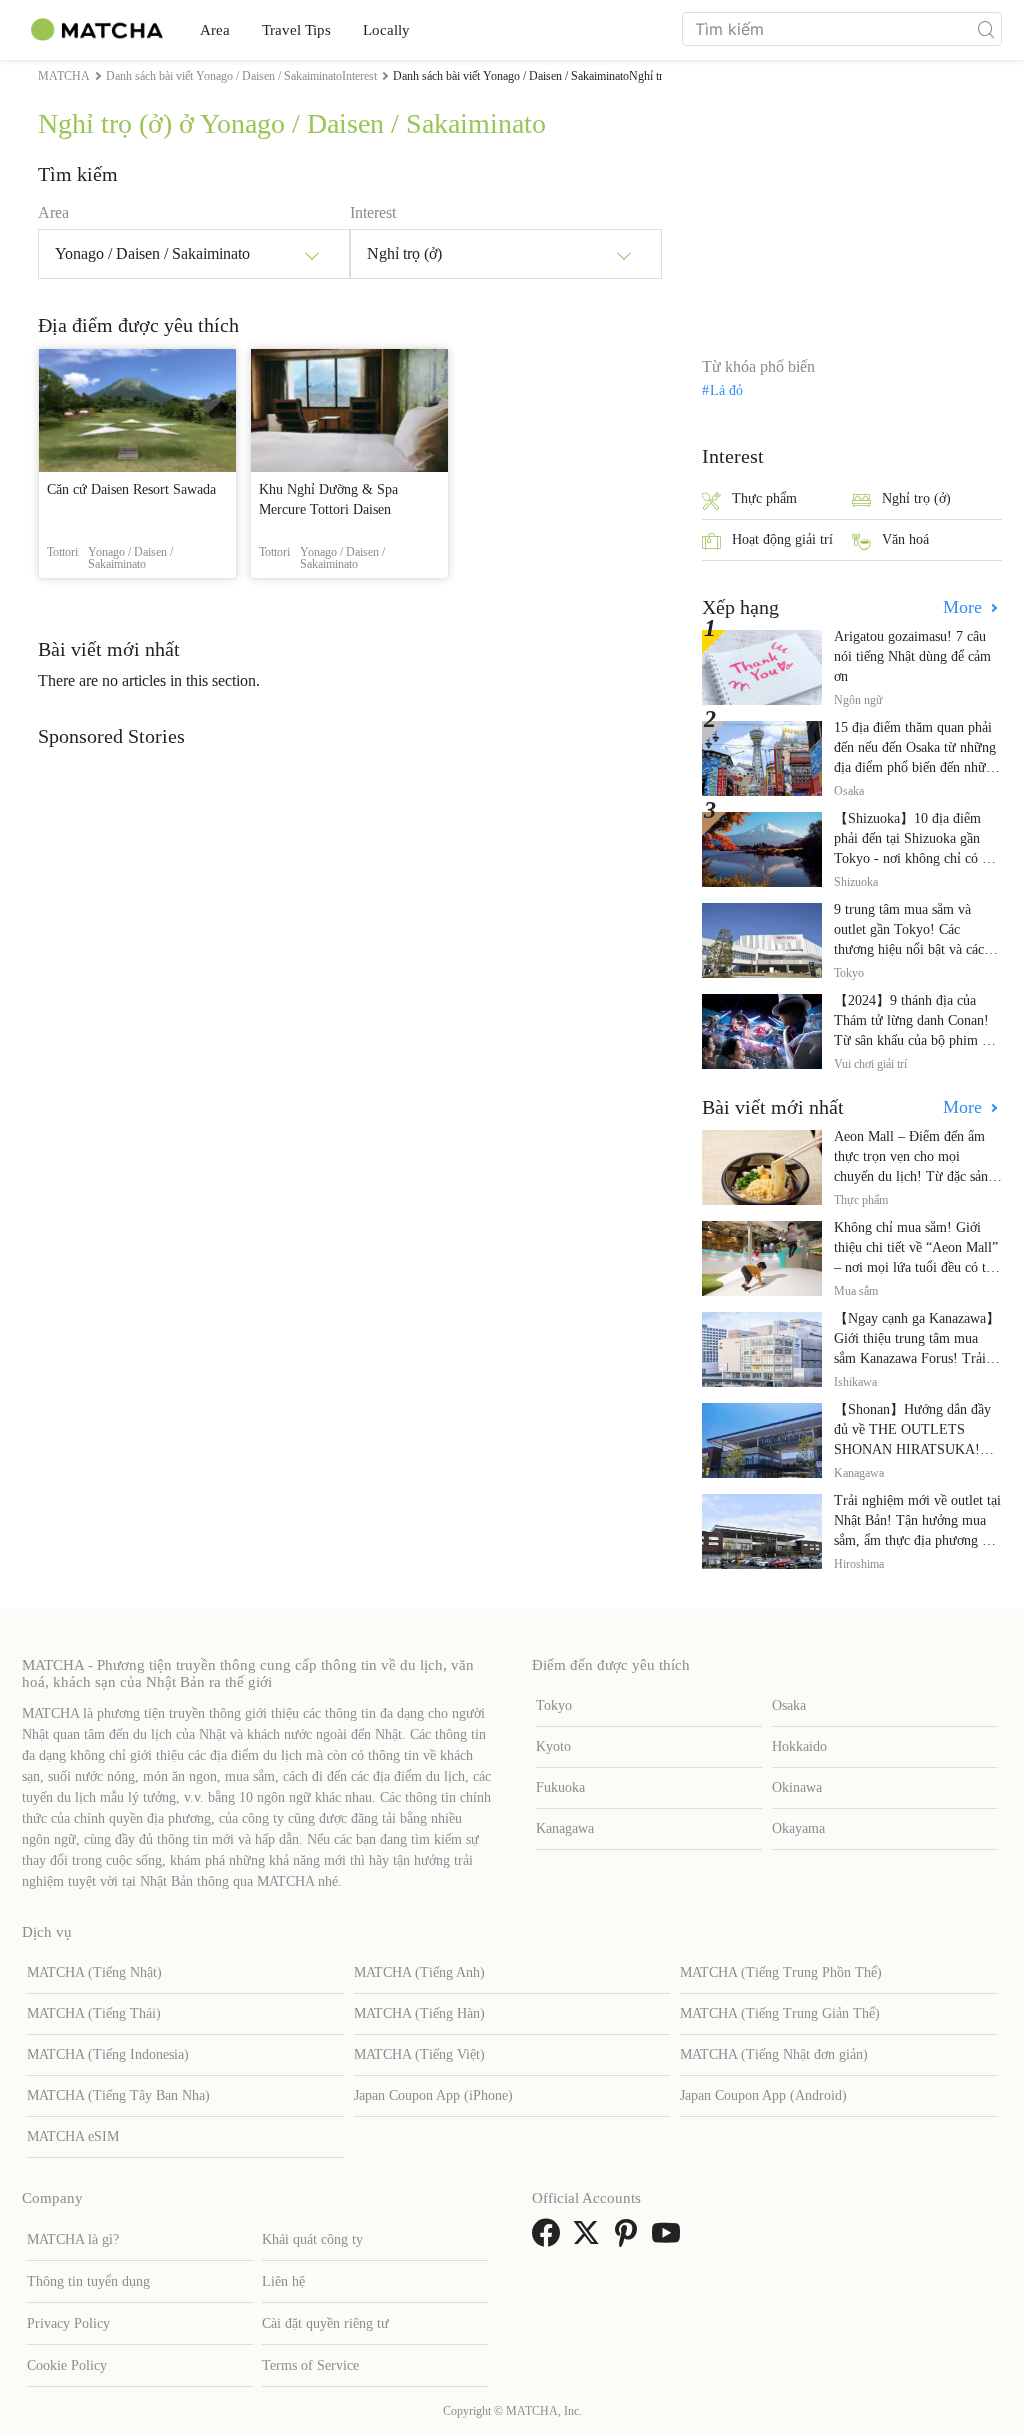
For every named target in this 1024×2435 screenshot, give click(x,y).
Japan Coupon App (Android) (763, 2095)
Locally (386, 30)
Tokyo (554, 1705)
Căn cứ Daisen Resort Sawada (131, 489)
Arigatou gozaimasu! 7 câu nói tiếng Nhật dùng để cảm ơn (912, 656)
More (965, 607)
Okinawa (797, 1787)
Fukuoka (560, 1787)
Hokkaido (799, 1746)
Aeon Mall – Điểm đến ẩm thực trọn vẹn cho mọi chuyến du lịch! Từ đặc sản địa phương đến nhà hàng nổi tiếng (916, 1176)
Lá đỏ (726, 391)
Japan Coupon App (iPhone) (433, 2095)
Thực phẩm (764, 498)
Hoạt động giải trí (782, 539)
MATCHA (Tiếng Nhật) (94, 1972)
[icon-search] (986, 29)
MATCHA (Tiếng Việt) (419, 2054)
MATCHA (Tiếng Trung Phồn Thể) (781, 1972)
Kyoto (553, 1746)
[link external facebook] (550, 2239)
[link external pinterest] (630, 2239)
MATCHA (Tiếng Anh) (419, 1972)
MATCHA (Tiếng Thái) (94, 2013)
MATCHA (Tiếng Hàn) (419, 2013)
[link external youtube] (670, 2239)
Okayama (798, 1828)
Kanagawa (565, 1828)
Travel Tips (296, 30)
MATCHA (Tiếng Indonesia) (108, 2054)
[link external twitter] (590, 2239)
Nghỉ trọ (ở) (916, 498)
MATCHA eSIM (73, 2136)
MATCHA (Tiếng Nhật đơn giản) (774, 2054)
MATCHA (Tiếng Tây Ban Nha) (118, 2095)
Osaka (789, 1705)
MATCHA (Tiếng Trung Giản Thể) (780, 2013)
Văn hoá (905, 539)
